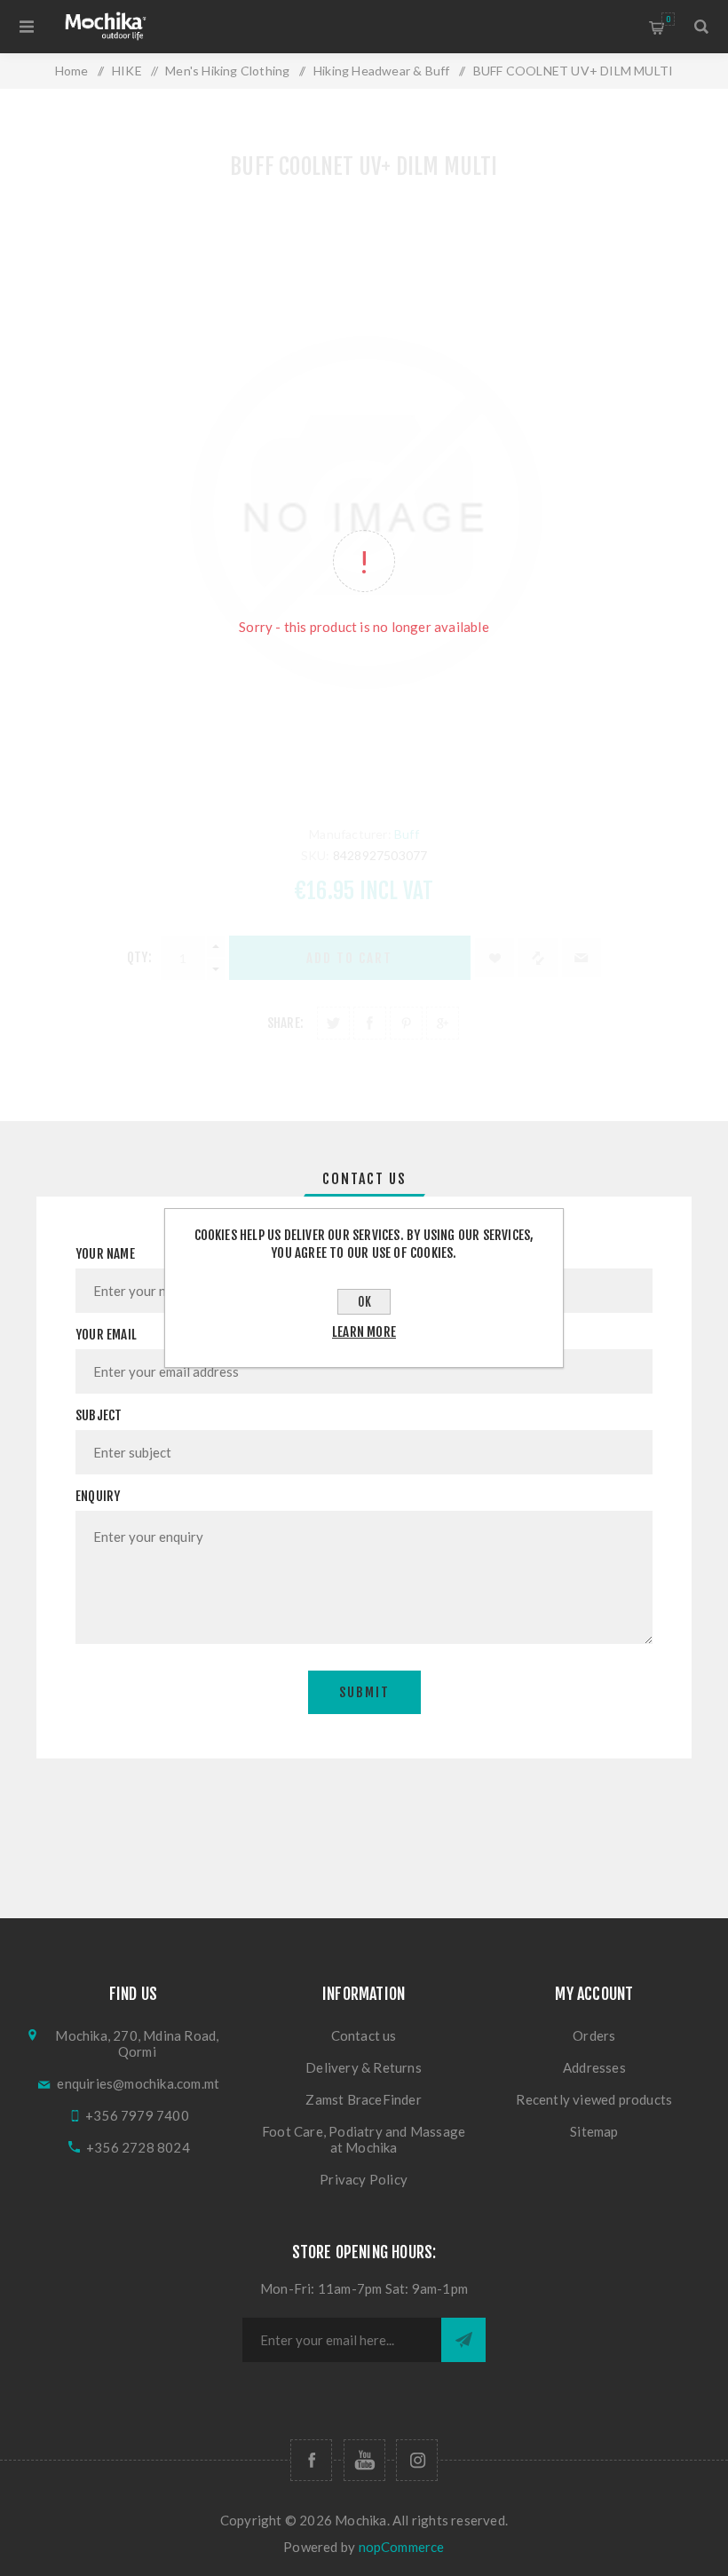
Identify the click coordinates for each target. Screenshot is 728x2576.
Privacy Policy (364, 2179)
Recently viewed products (594, 2099)
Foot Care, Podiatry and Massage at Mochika (364, 2139)
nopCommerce (402, 2547)
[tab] (364, 1179)
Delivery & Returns (364, 2067)
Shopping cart (668, 19)
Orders (594, 2035)
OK (364, 1302)
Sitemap (594, 2131)
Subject (99, 1415)
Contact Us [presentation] (364, 1179)
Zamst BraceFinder (363, 2099)
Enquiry (98, 1496)
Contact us (364, 2035)
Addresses (594, 2067)
